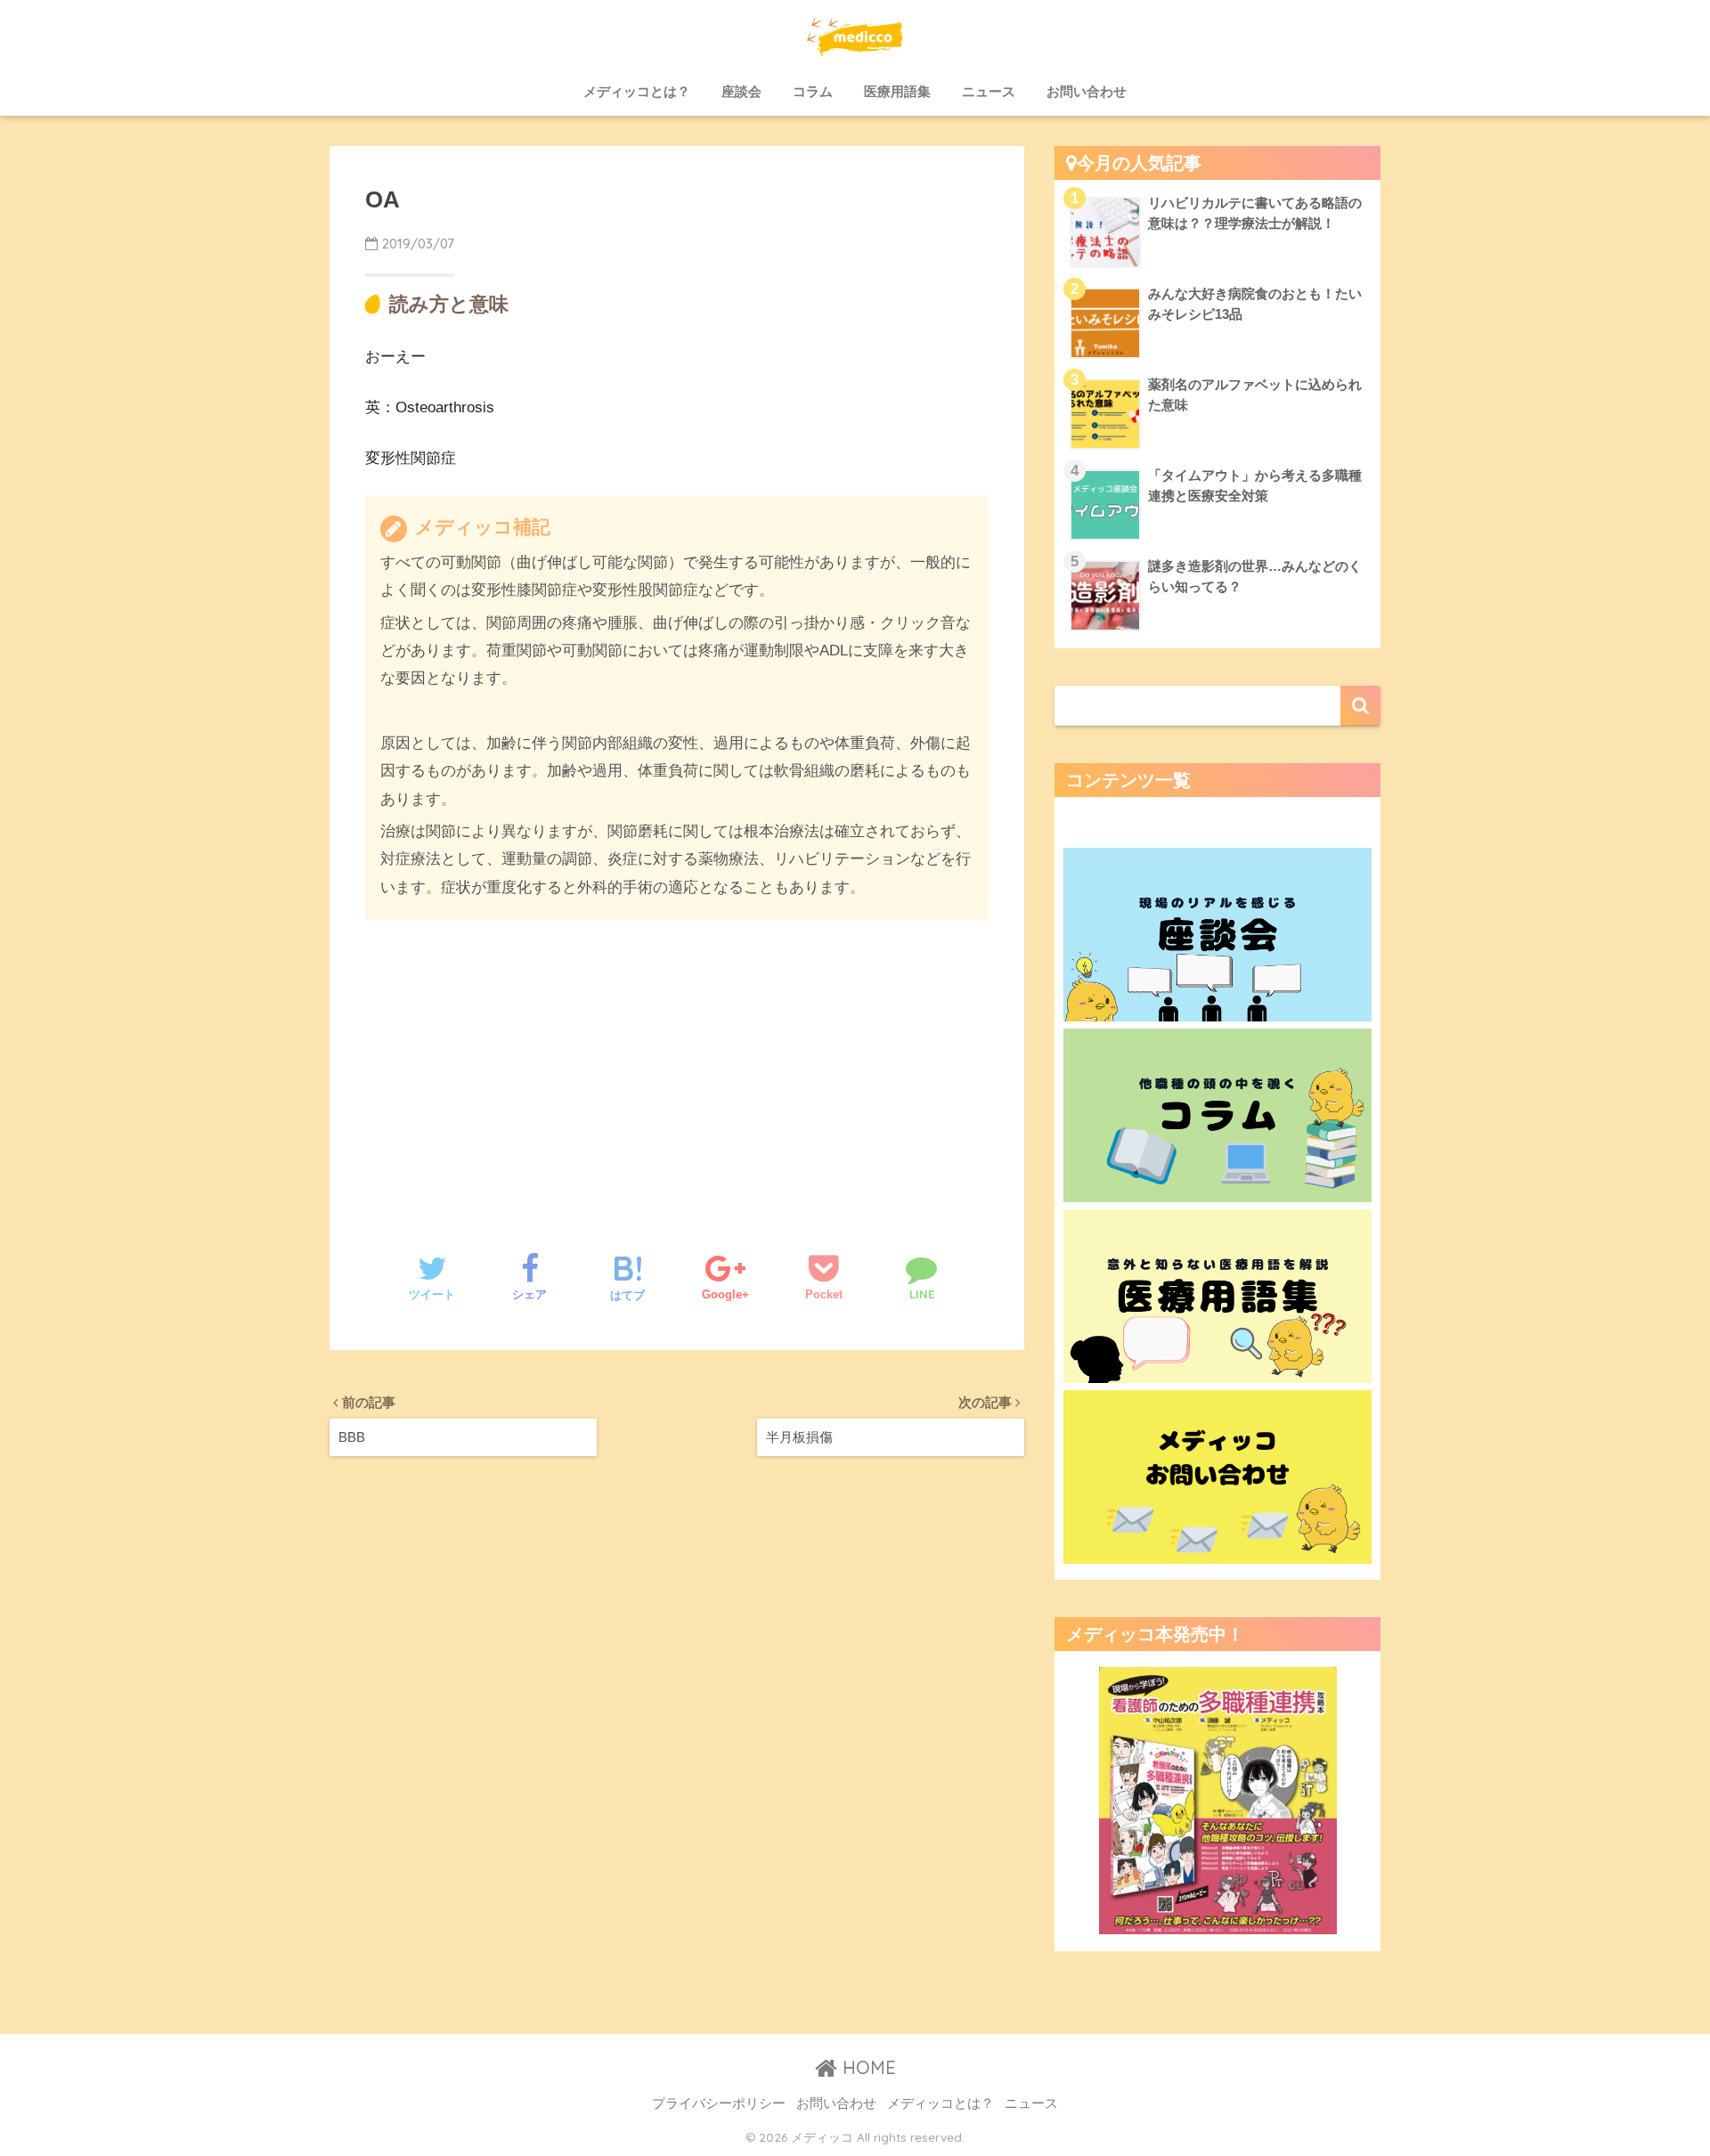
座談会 (741, 91)
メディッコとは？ (637, 91)
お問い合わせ (1087, 91)
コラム (813, 91)
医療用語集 (897, 91)
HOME (867, 2067)
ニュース (989, 91)
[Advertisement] (677, 1069)
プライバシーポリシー (719, 2103)
